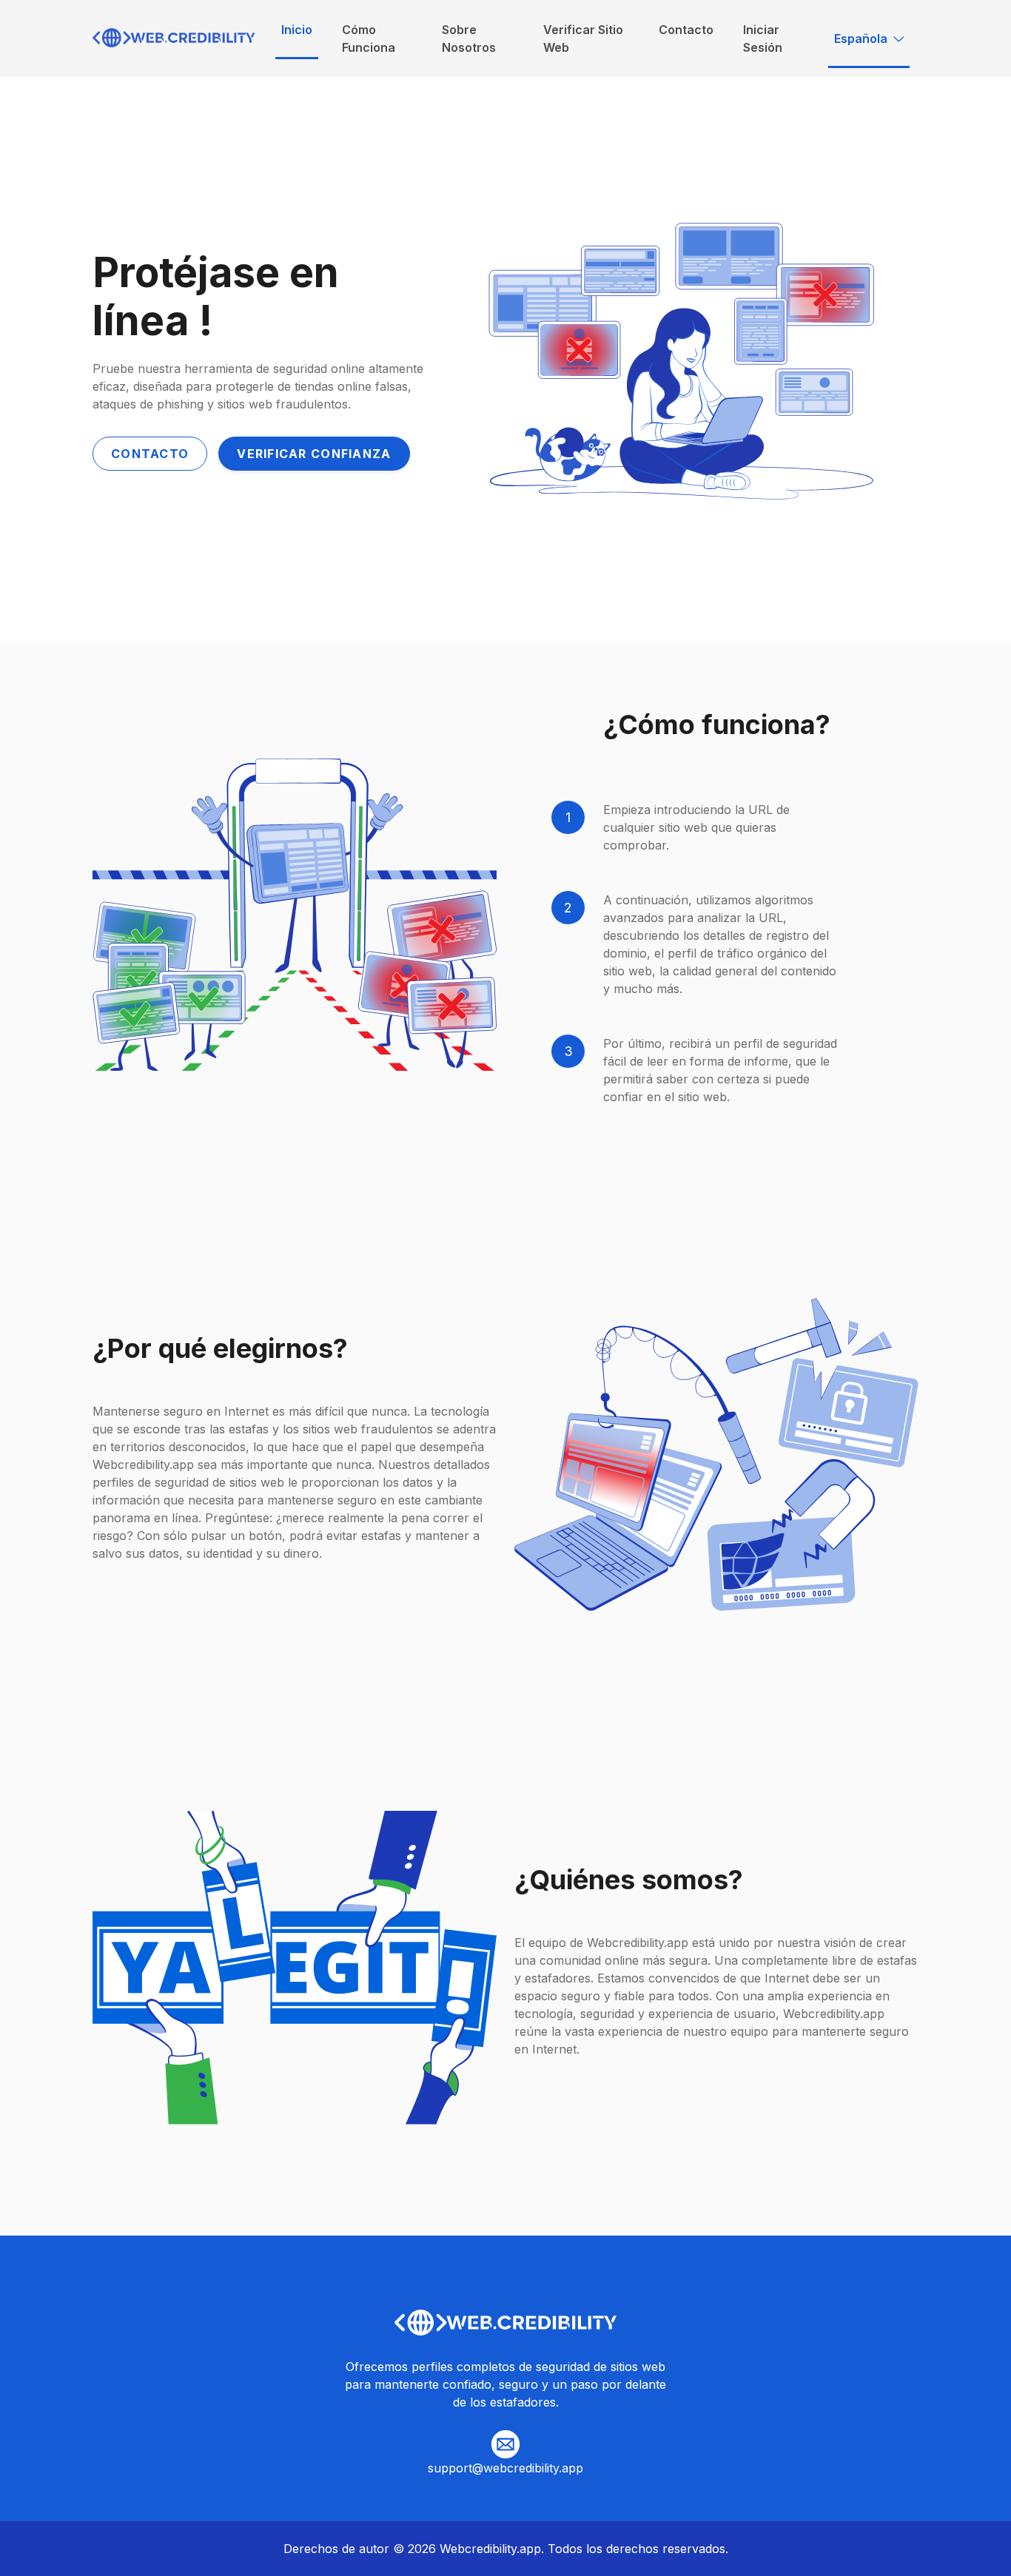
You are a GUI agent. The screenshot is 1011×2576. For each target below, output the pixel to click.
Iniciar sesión (763, 38)
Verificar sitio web (583, 38)
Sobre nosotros (469, 38)
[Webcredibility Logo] (174, 39)
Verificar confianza (314, 454)
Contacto (686, 30)
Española (861, 38)
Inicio (297, 30)
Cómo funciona (369, 38)
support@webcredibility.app (505, 2468)
